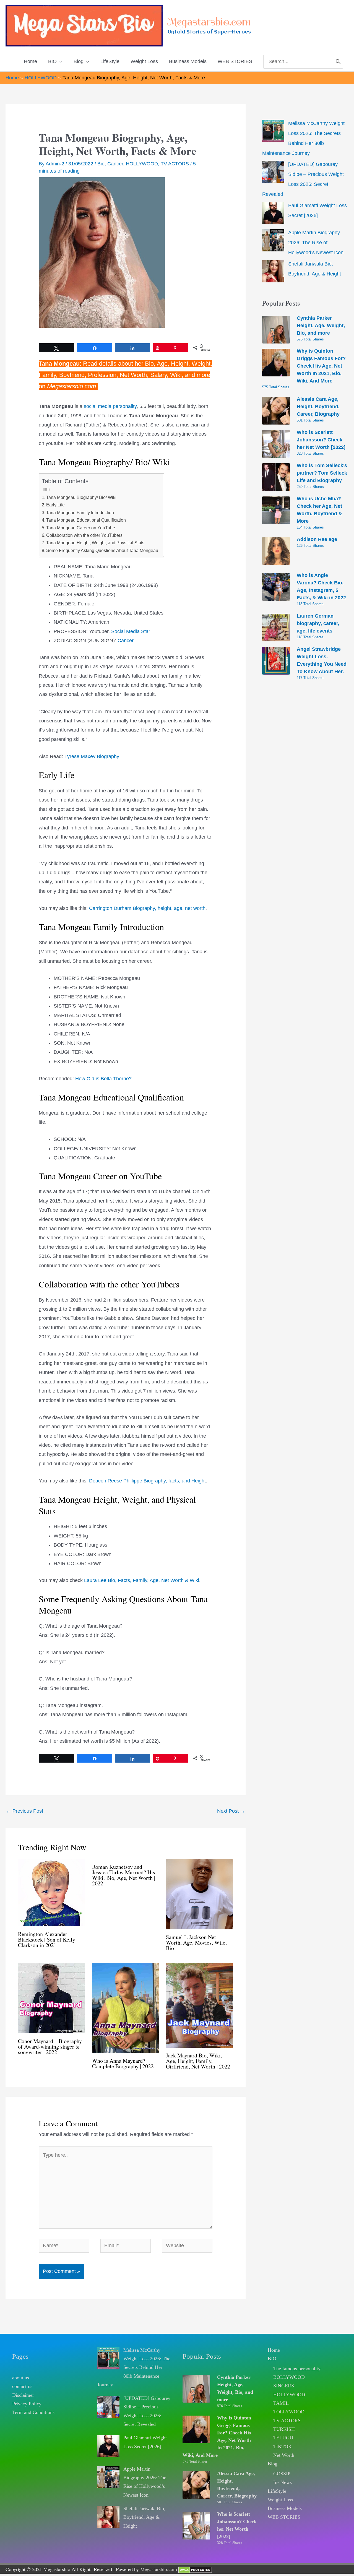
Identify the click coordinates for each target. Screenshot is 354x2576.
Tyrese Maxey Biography (92, 756)
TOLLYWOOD (289, 2412)
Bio (101, 164)
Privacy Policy (27, 2404)
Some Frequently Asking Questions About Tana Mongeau (102, 550)
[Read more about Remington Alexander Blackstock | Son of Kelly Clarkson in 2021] (52, 1892)
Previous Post (25, 1811)
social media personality (110, 406)
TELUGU (283, 2438)
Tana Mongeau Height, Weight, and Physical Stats (95, 543)
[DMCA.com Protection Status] (195, 2569)
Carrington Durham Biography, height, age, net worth (147, 908)
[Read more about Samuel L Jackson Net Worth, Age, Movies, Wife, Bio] (200, 1894)
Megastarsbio (57, 2569)
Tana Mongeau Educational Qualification (86, 520)
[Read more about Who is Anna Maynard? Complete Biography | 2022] (126, 2008)
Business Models (285, 2508)
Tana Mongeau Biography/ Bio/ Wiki (81, 497)
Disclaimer (23, 2395)
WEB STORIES (284, 2517)
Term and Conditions (33, 2412)
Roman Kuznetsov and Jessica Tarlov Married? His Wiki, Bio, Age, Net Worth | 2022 (124, 1875)
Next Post (231, 1811)
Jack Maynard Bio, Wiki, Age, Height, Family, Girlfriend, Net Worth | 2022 (198, 2061)
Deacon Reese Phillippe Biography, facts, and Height (147, 1481)
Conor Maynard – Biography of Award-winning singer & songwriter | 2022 (50, 2047)
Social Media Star (131, 631)
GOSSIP (282, 2474)
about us (21, 2378)
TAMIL (281, 2403)
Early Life (55, 505)
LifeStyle (277, 2491)
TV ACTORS (175, 164)
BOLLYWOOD (289, 2377)
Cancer (115, 164)
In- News (283, 2482)
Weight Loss (280, 2500)
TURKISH (284, 2429)
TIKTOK (283, 2447)
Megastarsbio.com (209, 22)
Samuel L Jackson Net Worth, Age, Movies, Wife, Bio (196, 1943)
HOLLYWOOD (142, 164)
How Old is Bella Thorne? (103, 1079)
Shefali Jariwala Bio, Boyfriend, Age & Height (144, 2517)
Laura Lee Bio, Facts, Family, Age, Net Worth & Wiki (142, 1580)
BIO (272, 2359)
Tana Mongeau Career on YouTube (81, 528)
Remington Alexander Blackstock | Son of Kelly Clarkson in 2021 (47, 1939)
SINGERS (284, 2386)
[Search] (338, 62)
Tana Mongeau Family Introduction (80, 512)
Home (274, 2350)
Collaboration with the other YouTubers (84, 535)
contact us (22, 2386)
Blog (273, 2464)
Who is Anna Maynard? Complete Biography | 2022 (123, 2063)
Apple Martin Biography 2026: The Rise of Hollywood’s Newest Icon (316, 243)
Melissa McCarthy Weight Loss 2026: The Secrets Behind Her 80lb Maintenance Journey (134, 2367)
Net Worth (284, 2455)
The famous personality (297, 2369)
